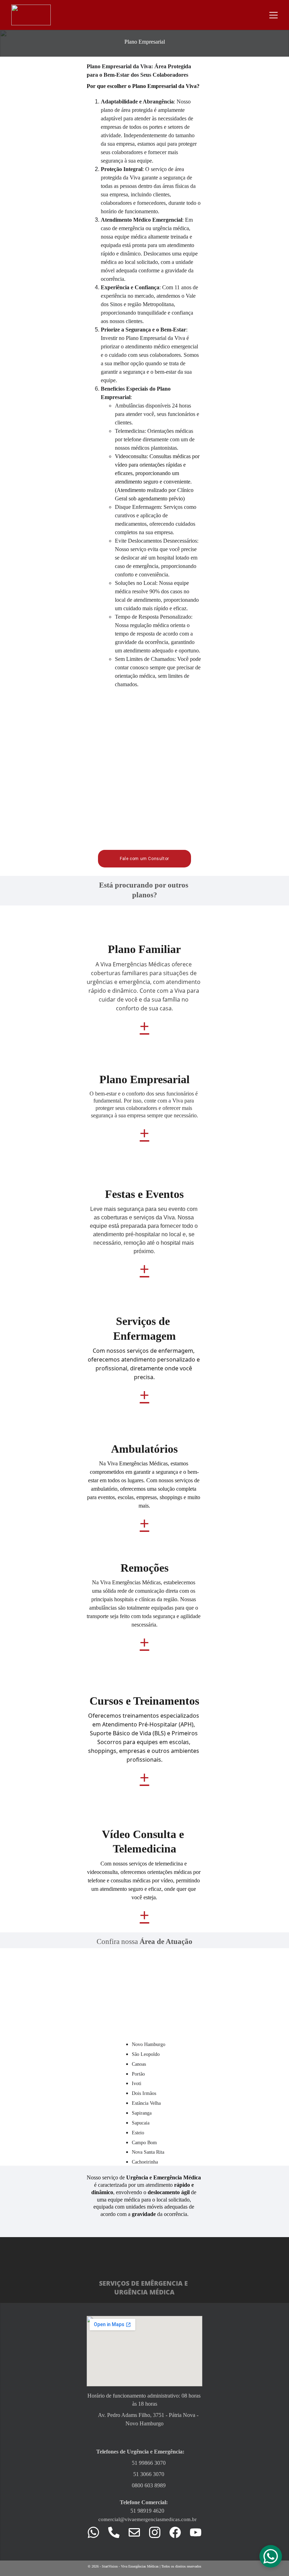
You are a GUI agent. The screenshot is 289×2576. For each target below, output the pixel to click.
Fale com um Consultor (144, 859)
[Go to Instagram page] (158, 2532)
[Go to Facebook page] (179, 2532)
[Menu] (273, 15)
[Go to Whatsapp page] (97, 2532)
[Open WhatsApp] (271, 2556)
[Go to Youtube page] (196, 2532)
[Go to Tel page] (117, 2532)
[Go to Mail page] (138, 2532)
